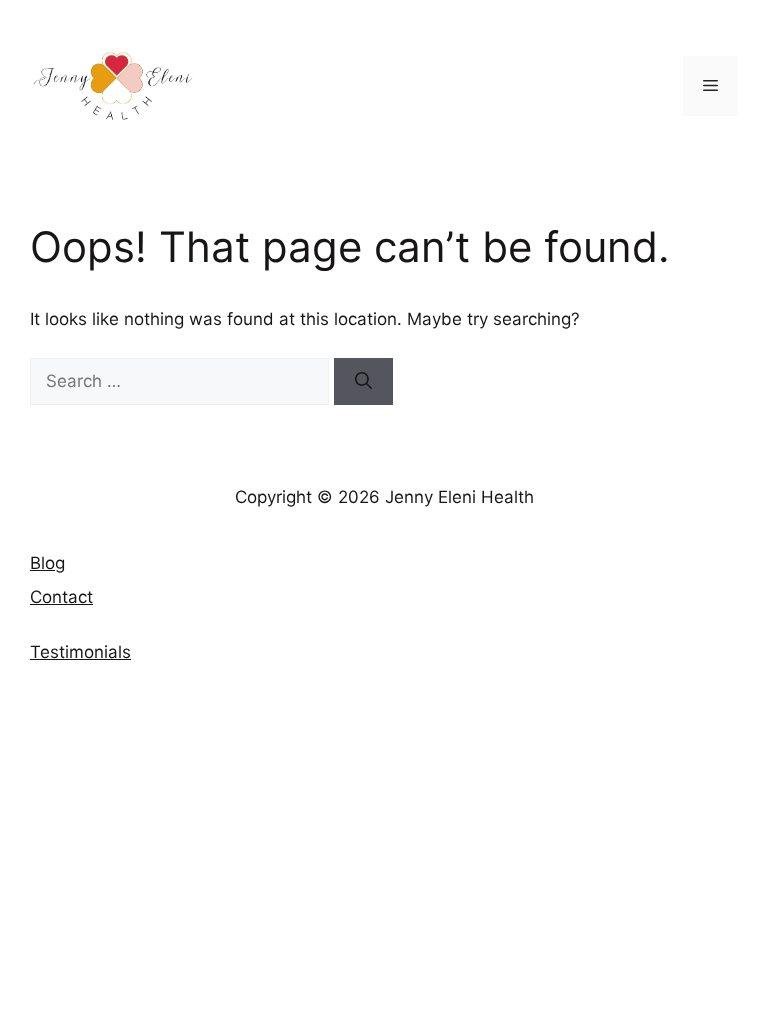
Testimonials (80, 652)
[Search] (363, 382)
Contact (61, 597)
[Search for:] (182, 381)
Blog (47, 563)
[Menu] (710, 86)
